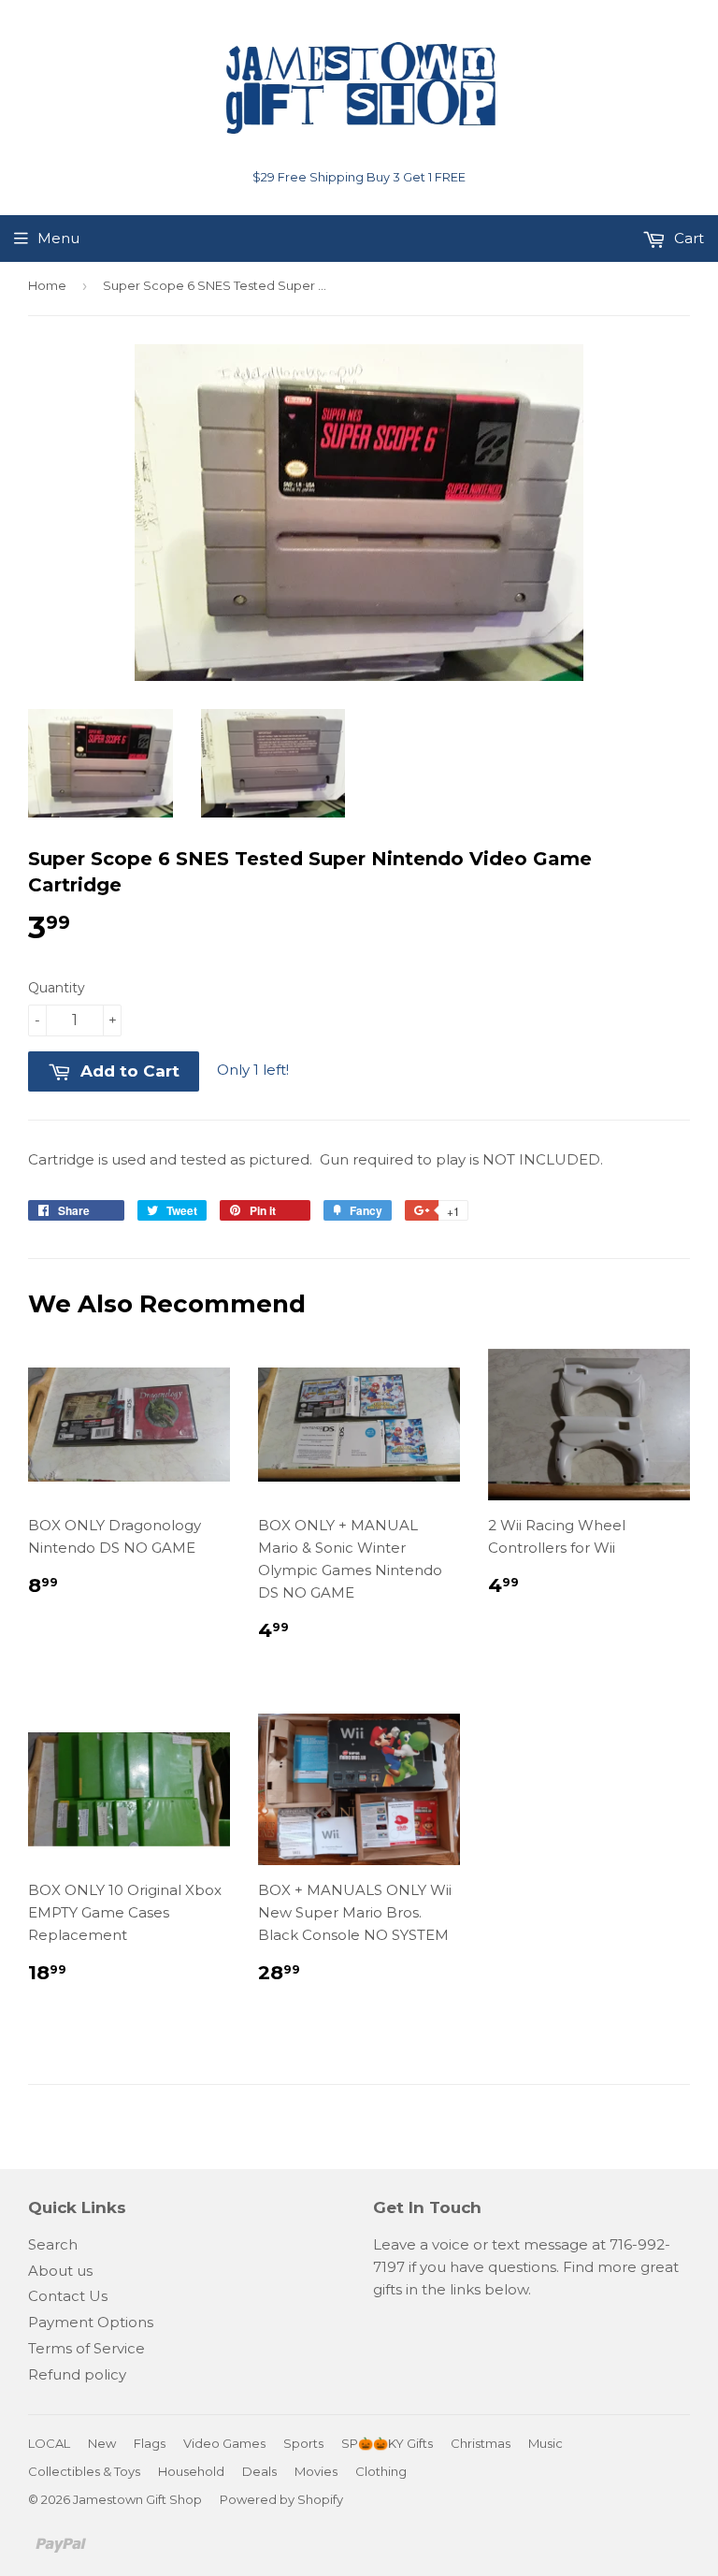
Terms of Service (86, 2348)
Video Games (224, 2443)
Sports (303, 2443)
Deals (259, 2471)
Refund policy (77, 2374)
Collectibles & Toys (84, 2471)
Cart (687, 238)
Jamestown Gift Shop (137, 2499)
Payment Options (91, 2322)
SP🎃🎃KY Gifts (387, 2443)
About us (60, 2271)
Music (546, 2443)
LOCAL (49, 2443)
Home (47, 285)
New (102, 2443)
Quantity (57, 988)
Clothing (381, 2471)
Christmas (481, 2443)
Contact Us (68, 2296)
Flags (150, 2443)
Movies (316, 2471)
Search (53, 2244)
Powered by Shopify (281, 2499)
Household (191, 2471)
